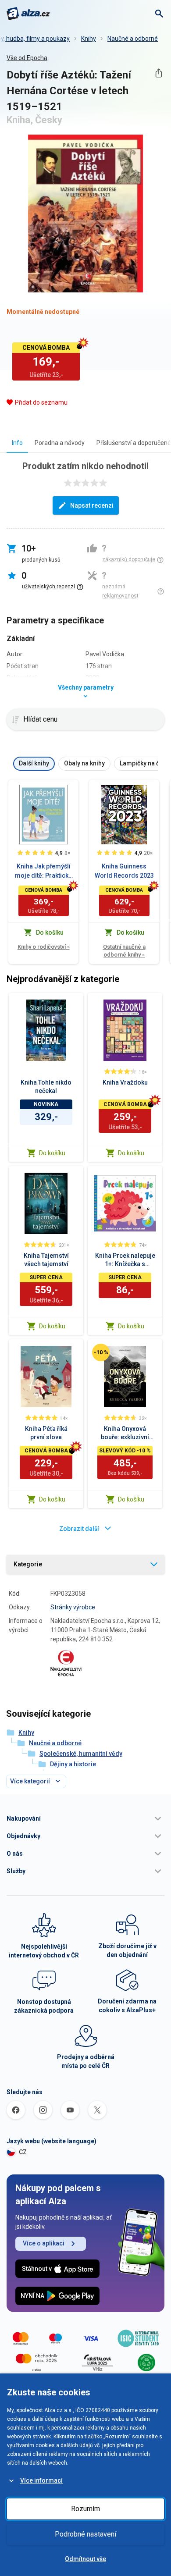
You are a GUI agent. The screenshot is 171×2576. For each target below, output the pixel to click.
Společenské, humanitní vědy (81, 1754)
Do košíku (52, 1153)
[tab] (17, 443)
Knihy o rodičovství (44, 947)
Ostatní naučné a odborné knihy (124, 951)
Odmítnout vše (85, 2559)
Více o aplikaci (44, 2243)
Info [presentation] (17, 443)
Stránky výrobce (73, 1607)
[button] (85, 1818)
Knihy (89, 39)
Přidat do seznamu (41, 402)
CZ (23, 2152)
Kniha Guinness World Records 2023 (124, 871)
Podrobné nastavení (85, 2534)
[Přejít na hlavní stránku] (28, 14)
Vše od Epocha (27, 58)
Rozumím (85, 2509)
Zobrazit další (79, 1529)
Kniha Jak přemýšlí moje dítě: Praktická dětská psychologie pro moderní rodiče (43, 872)
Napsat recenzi (92, 505)
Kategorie (28, 1564)
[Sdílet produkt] (159, 73)
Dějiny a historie (73, 1764)
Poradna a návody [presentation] (60, 443)
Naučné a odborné (133, 39)
